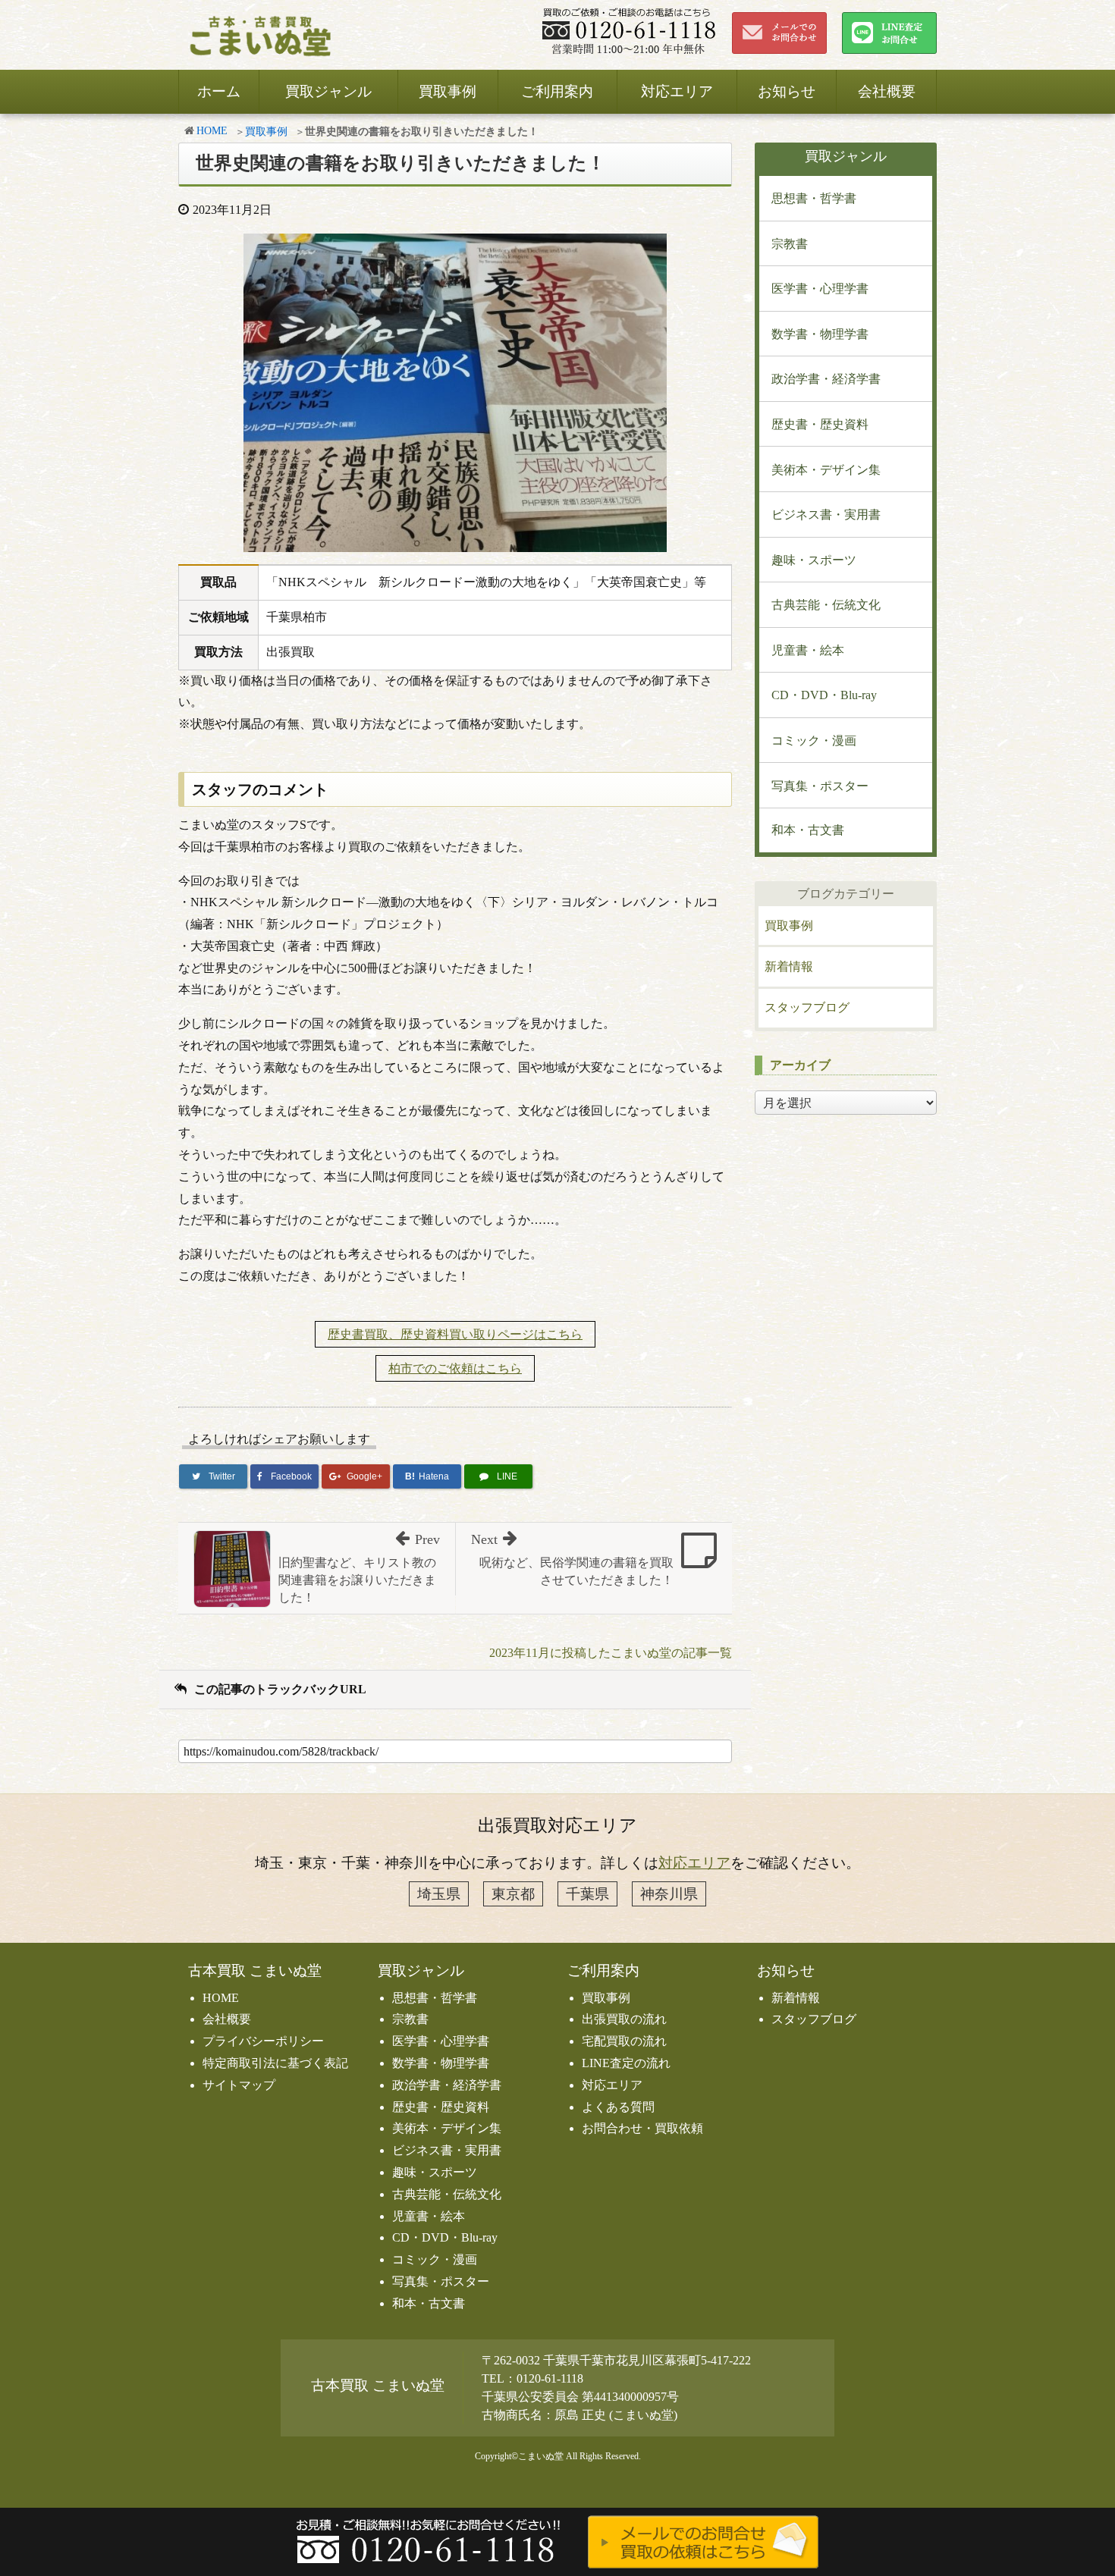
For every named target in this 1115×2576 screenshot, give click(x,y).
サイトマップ (239, 2085)
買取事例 (448, 91)
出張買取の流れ (624, 2019)
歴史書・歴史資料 (820, 424)
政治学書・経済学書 (826, 379)
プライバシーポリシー (263, 2041)
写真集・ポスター (820, 786)
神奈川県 (669, 1894)
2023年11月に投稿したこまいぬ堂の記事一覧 (611, 1653)
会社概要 (887, 91)
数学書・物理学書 (820, 334)
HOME (212, 131)
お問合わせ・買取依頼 (642, 2128)
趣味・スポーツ (814, 560)
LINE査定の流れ (626, 2063)
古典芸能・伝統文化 (826, 605)
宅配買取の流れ (624, 2041)
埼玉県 (439, 1894)
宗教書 (790, 244)
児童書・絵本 (808, 650)
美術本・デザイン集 (826, 470)
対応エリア (677, 91)
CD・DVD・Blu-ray (824, 695)
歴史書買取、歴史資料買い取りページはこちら (455, 1334)
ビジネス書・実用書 (826, 515)
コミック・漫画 (814, 740)
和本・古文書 (808, 830)
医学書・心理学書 (820, 289)
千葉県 (587, 1894)
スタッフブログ (807, 1007)
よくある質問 (618, 2107)
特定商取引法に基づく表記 (275, 2063)
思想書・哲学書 (814, 198)
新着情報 (789, 966)
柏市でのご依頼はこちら (455, 1368)
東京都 (513, 1894)
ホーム (219, 91)
